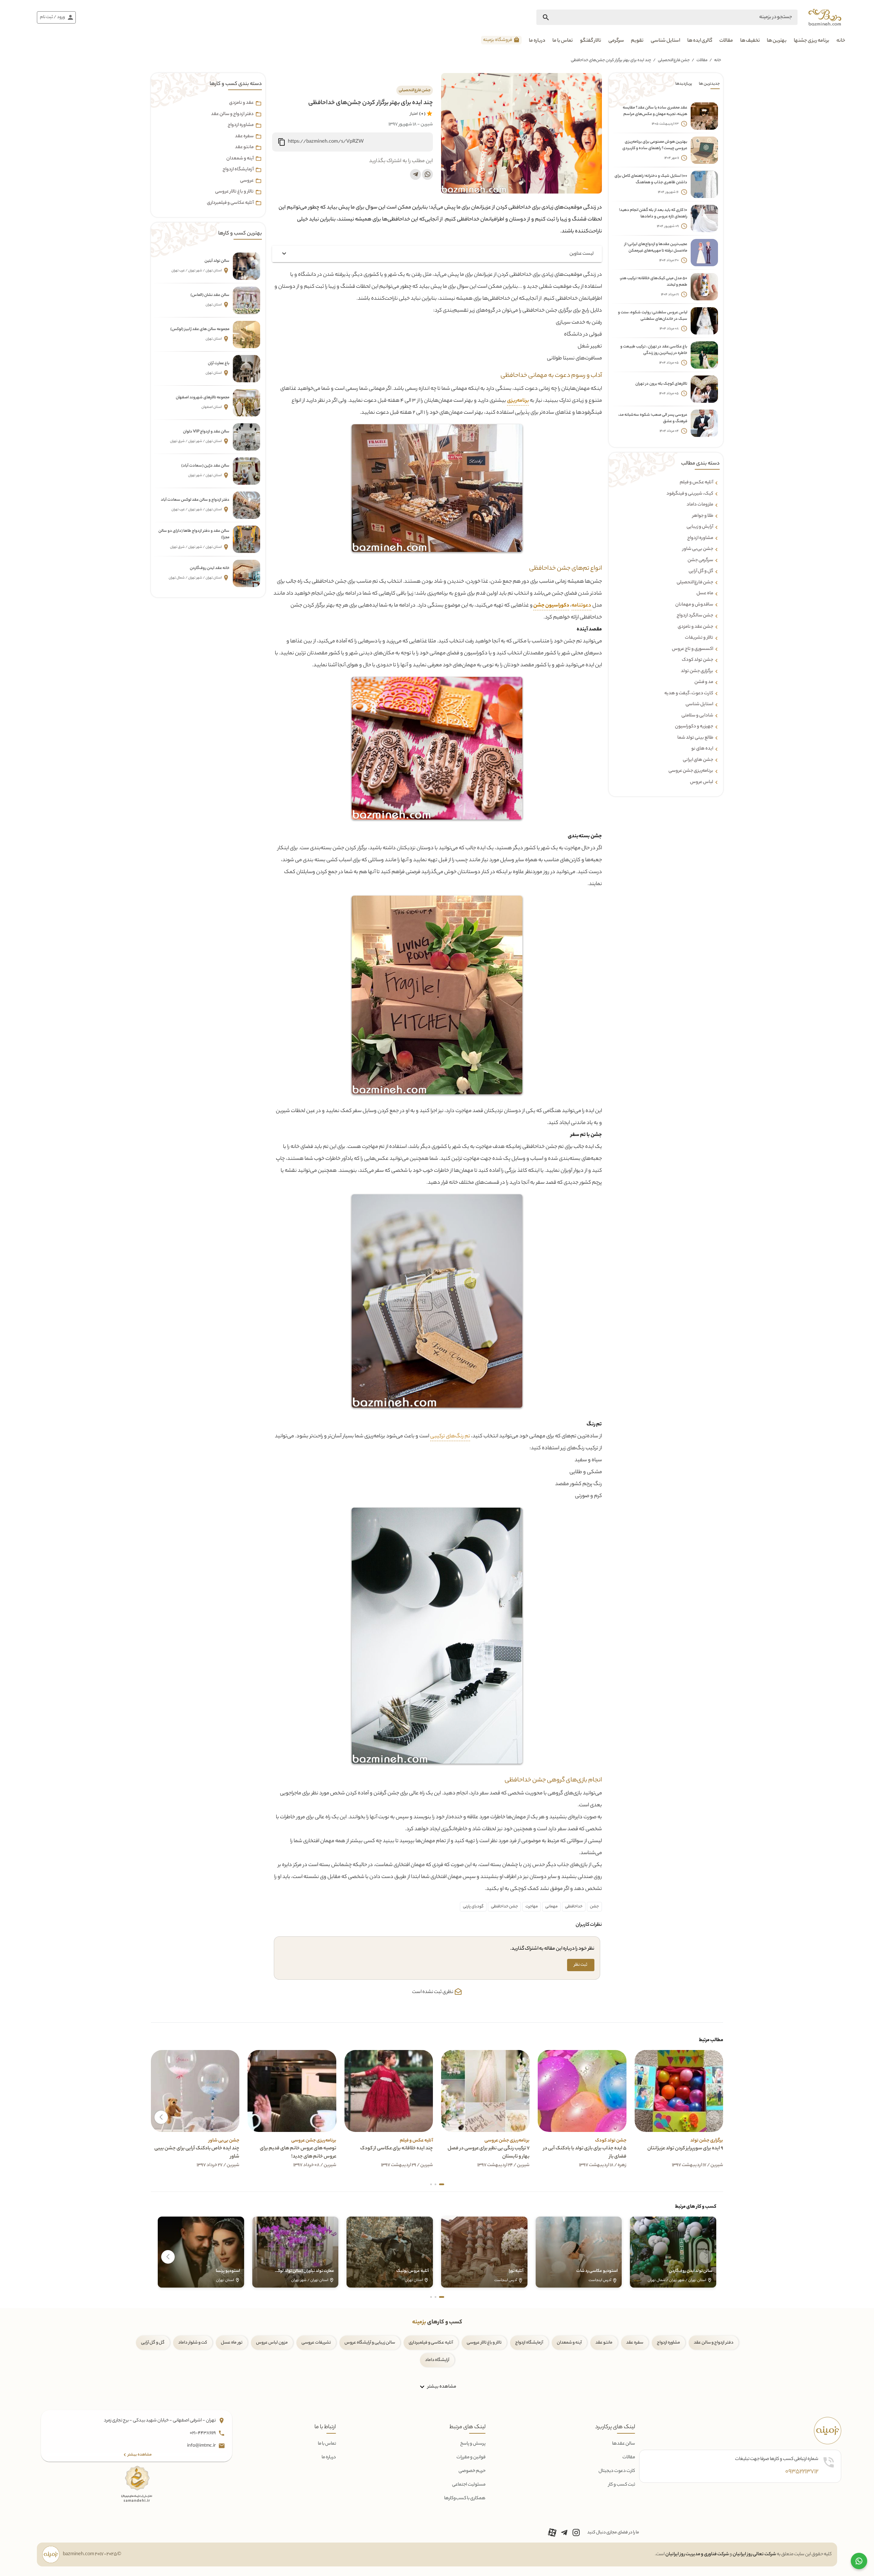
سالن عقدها (624, 2444)
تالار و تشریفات (699, 638)
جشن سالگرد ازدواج (695, 616)
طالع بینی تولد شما (695, 738)
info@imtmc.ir (202, 2446)
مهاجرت (532, 1907)
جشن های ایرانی (698, 760)
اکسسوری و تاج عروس (693, 649)
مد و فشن (704, 682)
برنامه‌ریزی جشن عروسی (691, 771)
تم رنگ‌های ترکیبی (450, 1436)
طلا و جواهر (703, 516)
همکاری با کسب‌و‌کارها (465, 2498)
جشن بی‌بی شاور (698, 549)
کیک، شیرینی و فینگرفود (690, 494)
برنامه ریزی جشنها (812, 41)
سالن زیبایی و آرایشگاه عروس (370, 2343)
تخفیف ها (750, 41)
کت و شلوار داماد (193, 2343)
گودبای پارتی (473, 1907)
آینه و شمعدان (240, 159)
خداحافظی (574, 1907)
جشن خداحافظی (504, 1907)
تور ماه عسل (232, 2343)
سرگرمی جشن (700, 560)
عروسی (247, 181)
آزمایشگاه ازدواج (238, 170)
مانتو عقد (244, 147)
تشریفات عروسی (316, 2343)
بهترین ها (777, 41)
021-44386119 (203, 2433)
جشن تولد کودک (697, 660)
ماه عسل (705, 594)
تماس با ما (563, 41)
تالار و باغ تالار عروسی (234, 192)
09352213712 (802, 2472)
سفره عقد (244, 137)
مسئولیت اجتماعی (469, 2485)
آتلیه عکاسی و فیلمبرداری (230, 203)
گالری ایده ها (700, 41)
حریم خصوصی (472, 2471)
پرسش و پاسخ (473, 2444)
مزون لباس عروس (272, 2343)
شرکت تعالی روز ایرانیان (754, 2554)
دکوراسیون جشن (551, 606)
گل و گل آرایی (153, 2343)
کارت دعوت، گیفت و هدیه (689, 694)
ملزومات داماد (700, 505)
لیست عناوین (582, 254)
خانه (841, 41)
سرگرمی (616, 41)
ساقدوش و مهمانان (694, 605)
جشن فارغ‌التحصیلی (674, 60)
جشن (594, 1907)
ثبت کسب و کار (622, 2485)
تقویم (637, 41)
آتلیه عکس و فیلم (696, 483)
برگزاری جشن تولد (697, 671)
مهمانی (551, 1907)
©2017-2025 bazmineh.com (92, 2554)
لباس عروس (702, 782)
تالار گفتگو (591, 41)
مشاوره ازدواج (700, 538)
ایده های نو (702, 749)
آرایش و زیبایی (700, 527)
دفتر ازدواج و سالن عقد (232, 114)
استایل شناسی (665, 41)
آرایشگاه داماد (437, 2360)
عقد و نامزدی (241, 103)
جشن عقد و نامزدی (695, 627)
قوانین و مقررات (471, 2457)
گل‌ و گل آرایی (701, 571)
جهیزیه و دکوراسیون (694, 727)
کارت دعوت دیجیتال (617, 2471)
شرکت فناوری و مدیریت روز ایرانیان (697, 2554)
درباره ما (537, 41)
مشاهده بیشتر (441, 2387)
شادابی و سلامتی (697, 716)
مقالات (726, 41)
